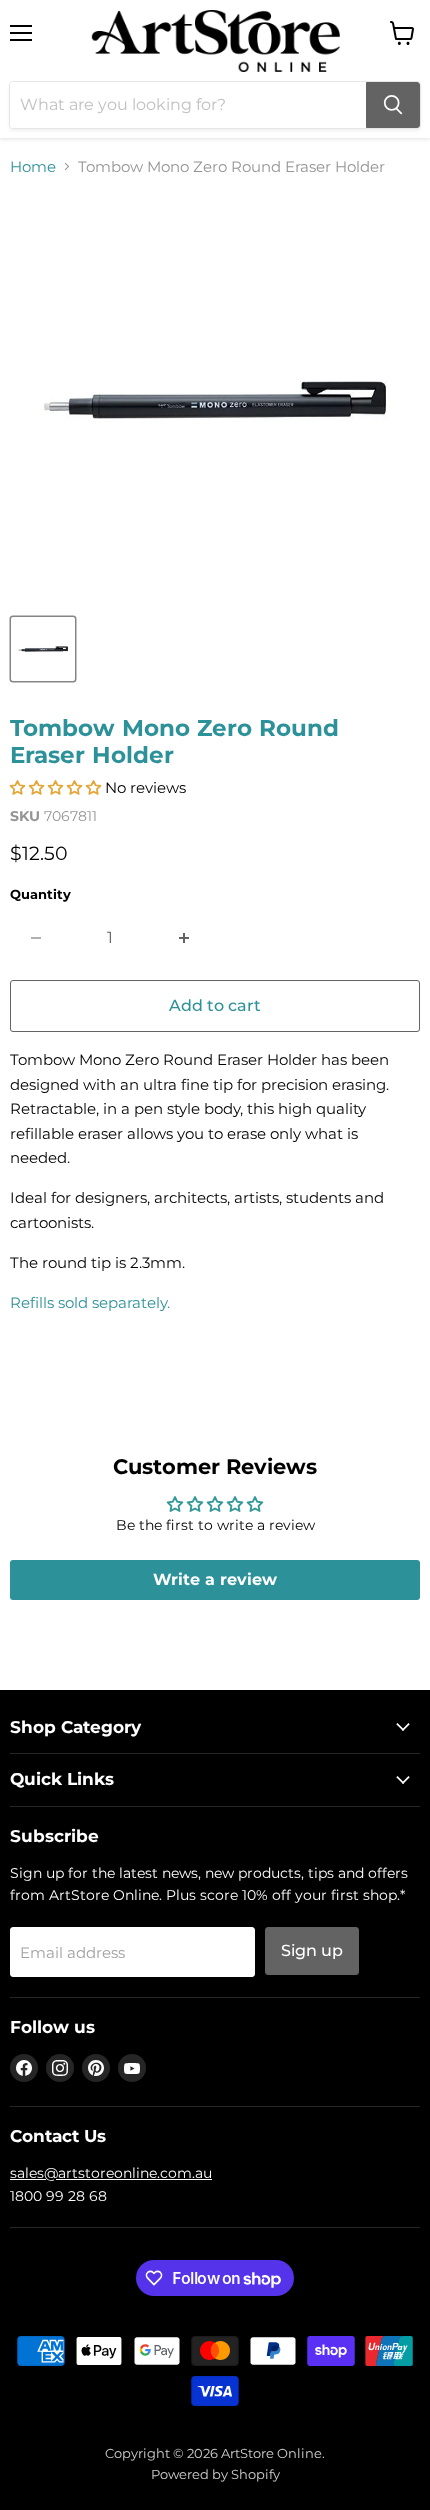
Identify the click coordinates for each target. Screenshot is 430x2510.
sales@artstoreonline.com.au (111, 2173)
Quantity (40, 894)
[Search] (393, 105)
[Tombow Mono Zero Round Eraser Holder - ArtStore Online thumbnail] (43, 649)
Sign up (312, 1950)
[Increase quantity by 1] (184, 938)
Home (33, 166)
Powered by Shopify (215, 2474)
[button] (55, 787)
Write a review (215, 1579)
